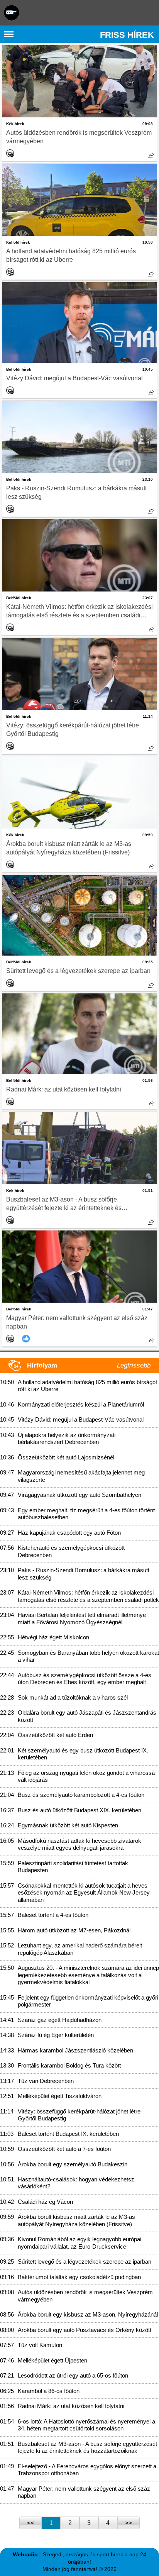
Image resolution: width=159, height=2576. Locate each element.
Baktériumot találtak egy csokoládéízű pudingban (79, 2277)
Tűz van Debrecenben (46, 2081)
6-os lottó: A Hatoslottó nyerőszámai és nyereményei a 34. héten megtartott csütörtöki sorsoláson (86, 2425)
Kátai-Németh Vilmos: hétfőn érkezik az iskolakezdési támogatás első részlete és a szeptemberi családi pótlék (79, 612)
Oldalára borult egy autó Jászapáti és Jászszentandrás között (87, 1716)
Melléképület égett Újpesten (52, 2360)
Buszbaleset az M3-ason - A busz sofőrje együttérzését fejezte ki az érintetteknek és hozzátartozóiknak (64, 1204)
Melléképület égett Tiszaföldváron (60, 2096)
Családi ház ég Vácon (45, 2202)
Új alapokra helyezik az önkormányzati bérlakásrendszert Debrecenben (67, 1438)
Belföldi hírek (19, 369)
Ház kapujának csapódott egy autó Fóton (69, 1533)
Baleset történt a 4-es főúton (53, 1915)
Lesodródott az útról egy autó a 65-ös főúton (73, 2375)
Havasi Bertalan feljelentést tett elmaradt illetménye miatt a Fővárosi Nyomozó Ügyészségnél (82, 1618)
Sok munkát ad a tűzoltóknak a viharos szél (73, 1697)
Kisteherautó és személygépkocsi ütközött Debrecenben (71, 1551)
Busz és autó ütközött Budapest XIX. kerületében (79, 1810)
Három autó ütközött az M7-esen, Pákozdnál (74, 1930)
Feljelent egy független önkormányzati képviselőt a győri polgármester (88, 2001)
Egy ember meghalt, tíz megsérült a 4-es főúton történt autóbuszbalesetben (86, 1514)
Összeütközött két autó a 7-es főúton (64, 2149)
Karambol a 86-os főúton (49, 2391)
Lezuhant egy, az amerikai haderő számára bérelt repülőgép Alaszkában (80, 1949)
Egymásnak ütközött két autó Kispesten (68, 1825)
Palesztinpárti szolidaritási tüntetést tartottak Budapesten (73, 1867)
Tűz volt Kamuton (40, 2345)
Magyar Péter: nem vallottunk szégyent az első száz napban (77, 1322)
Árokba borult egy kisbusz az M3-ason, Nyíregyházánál (88, 2314)
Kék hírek (15, 124)
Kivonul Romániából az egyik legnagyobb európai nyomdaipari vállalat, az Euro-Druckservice (79, 2243)
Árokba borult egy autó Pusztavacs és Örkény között (85, 2330)
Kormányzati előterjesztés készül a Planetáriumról (81, 1404)
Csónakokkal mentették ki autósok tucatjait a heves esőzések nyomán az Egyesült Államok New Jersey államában (84, 1893)
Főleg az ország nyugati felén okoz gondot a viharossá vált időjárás (86, 1776)
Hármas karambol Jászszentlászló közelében (75, 2050)
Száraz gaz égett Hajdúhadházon (60, 2020)
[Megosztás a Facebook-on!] (151, 155)
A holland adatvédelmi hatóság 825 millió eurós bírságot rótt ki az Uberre (71, 255)
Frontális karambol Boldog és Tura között (69, 2065)
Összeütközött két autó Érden (55, 1735)
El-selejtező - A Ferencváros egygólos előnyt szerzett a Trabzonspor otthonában (87, 2470)
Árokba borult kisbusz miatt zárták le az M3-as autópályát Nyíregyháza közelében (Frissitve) (69, 848)
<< (30, 2523)
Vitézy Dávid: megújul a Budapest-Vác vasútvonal (74, 378)
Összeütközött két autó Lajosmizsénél (66, 1457)
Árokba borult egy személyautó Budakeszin (73, 2164)
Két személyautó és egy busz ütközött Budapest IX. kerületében (83, 1754)
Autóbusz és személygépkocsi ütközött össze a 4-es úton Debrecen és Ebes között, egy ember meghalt (85, 1679)
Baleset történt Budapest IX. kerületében (68, 2134)
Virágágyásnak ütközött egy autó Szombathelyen (79, 1495)
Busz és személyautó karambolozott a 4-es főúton (81, 1795)
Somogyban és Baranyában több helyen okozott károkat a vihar (88, 1656)
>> (129, 2523)
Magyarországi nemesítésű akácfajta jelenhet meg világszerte (81, 1476)
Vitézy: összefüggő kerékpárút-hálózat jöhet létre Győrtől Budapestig (73, 730)
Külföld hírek (18, 242)
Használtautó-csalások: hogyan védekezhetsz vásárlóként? (76, 2183)
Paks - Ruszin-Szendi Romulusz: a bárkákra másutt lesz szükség (76, 492)
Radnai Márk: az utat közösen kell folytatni (64, 1089)
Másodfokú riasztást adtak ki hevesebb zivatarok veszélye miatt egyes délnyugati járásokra (79, 1844)
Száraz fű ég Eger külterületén (56, 2035)
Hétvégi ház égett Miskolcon (53, 1637)
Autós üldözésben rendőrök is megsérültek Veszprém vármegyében (79, 137)
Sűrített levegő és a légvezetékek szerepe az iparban (78, 971)
